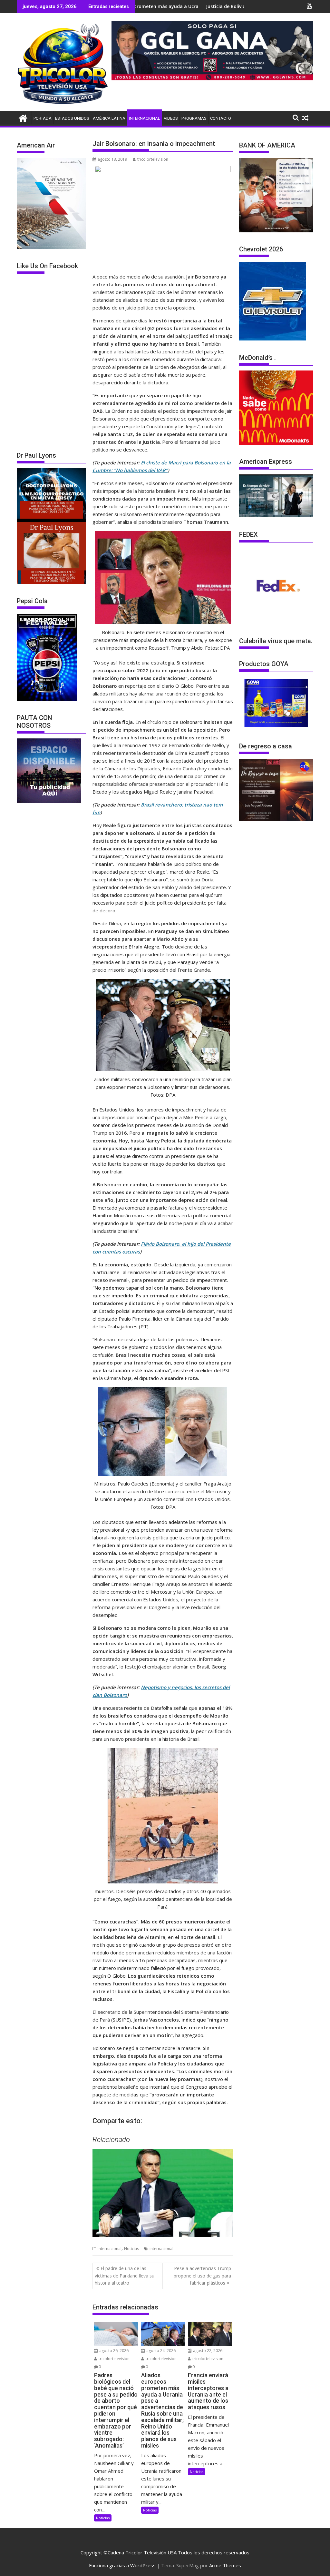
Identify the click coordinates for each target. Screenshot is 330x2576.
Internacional (145, 118)
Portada (43, 118)
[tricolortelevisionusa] (23, 117)
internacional (161, 2249)
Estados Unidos (72, 118)
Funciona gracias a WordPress (122, 2565)
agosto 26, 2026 (113, 2351)
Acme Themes (225, 2565)
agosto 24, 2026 (160, 2351)
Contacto (221, 118)
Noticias (131, 2249)
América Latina (109, 118)
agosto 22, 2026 (207, 2351)
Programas (194, 118)
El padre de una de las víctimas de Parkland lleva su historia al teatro (125, 2276)
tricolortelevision (153, 159)
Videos (171, 118)
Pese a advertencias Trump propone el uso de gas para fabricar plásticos (202, 2276)
